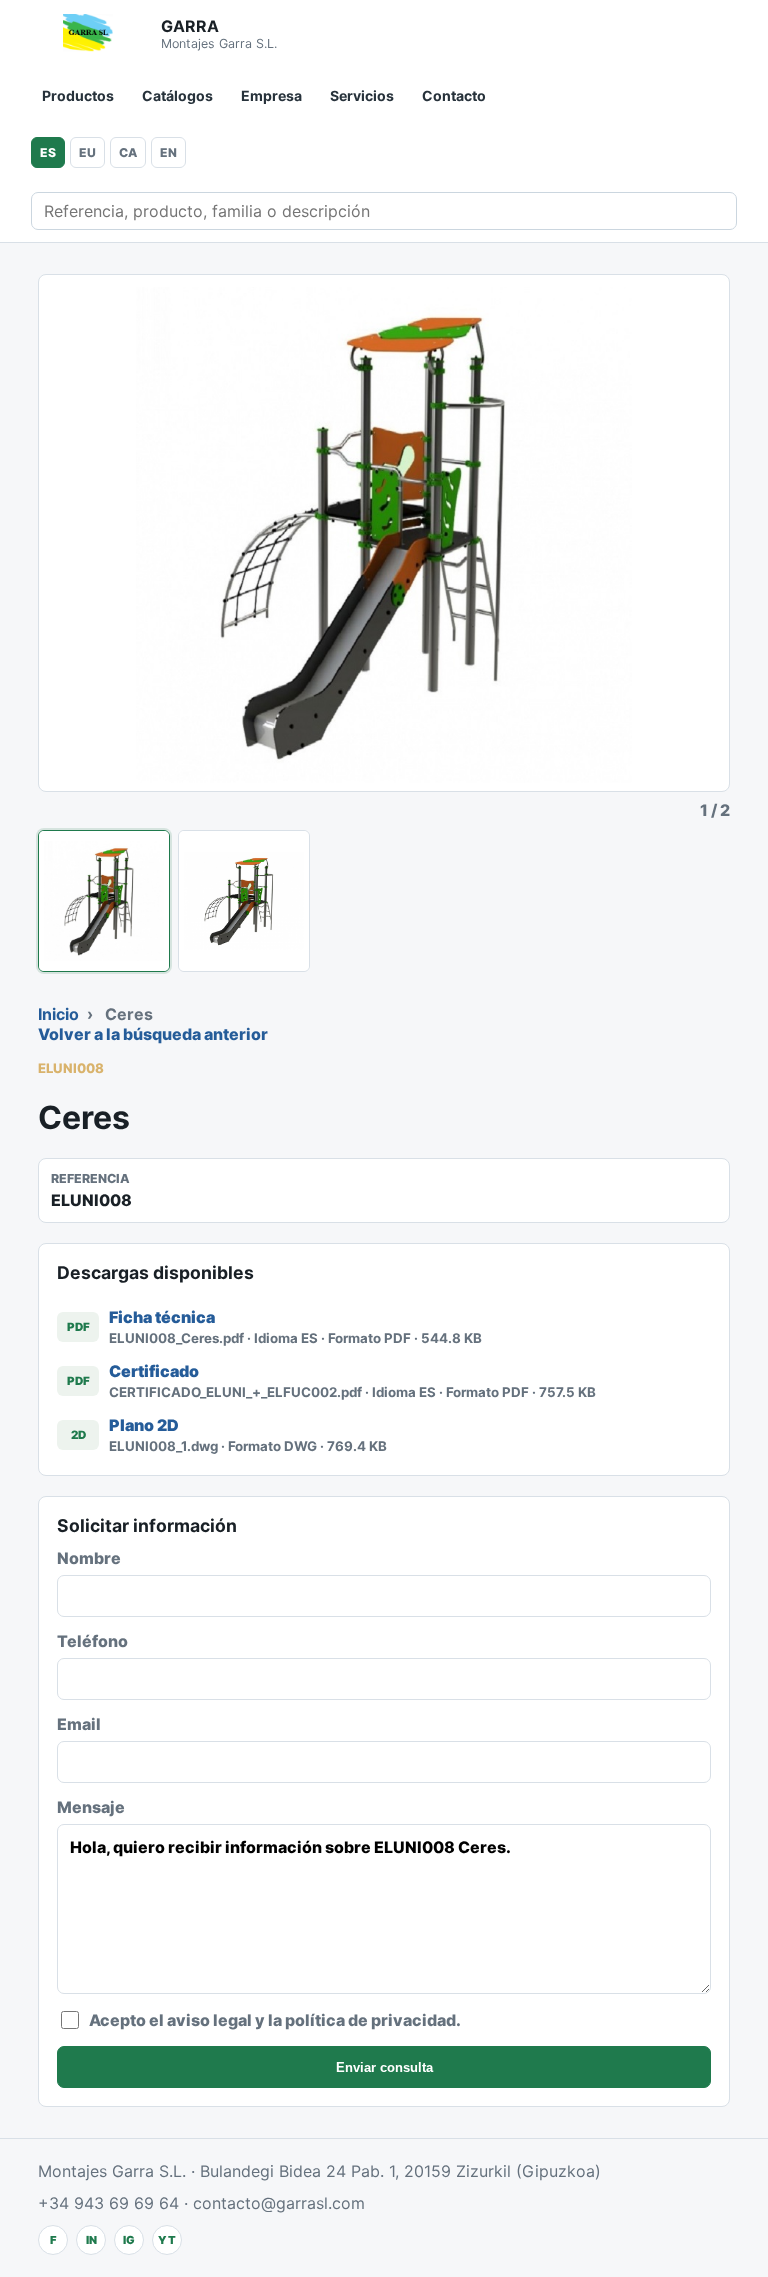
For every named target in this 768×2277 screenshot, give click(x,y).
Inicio (58, 1014)
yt (167, 2240)
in (91, 2240)
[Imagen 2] (244, 901)
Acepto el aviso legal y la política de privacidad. (275, 2020)
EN (168, 152)
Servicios (362, 95)
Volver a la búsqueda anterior (153, 1034)
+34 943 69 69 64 (108, 2203)
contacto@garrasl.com (279, 2203)
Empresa (271, 95)
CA (128, 152)
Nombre (89, 1558)
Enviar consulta (384, 2067)
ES (48, 152)
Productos (78, 95)
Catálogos (177, 95)
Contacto (454, 95)
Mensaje (91, 1807)
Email (79, 1724)
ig (129, 2240)
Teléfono (92, 1641)
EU (87, 152)
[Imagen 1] (104, 901)
